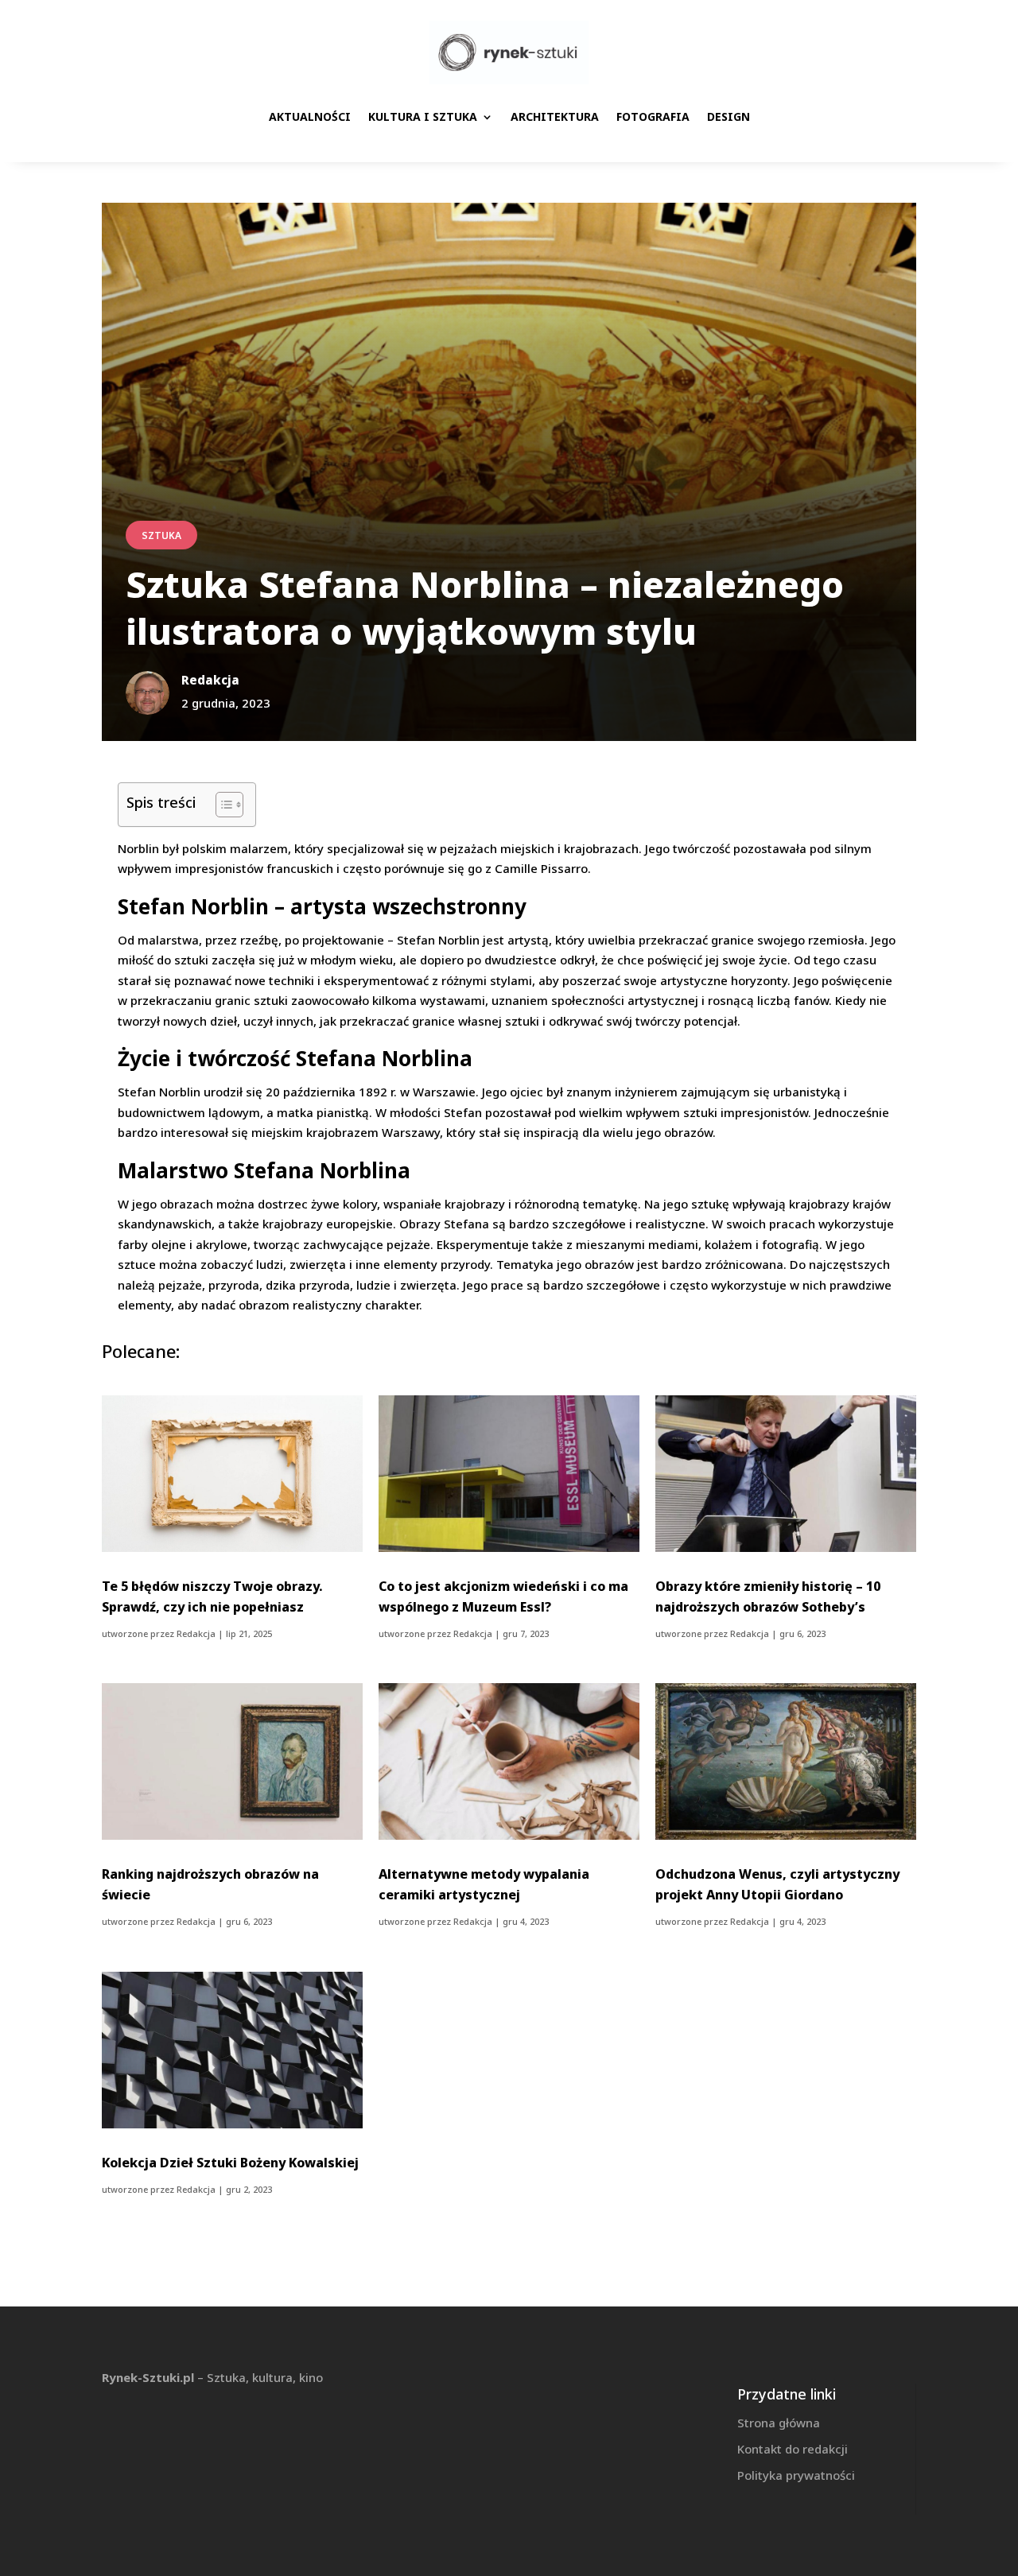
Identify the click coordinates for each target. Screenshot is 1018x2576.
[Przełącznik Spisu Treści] (221, 805)
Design (729, 116)
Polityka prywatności (796, 2475)
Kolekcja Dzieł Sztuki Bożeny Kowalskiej (230, 2163)
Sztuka (161, 535)
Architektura (555, 116)
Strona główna (779, 2423)
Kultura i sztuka (423, 116)
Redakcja (196, 1633)
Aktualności (310, 116)
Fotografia (653, 116)
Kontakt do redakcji (793, 2449)
